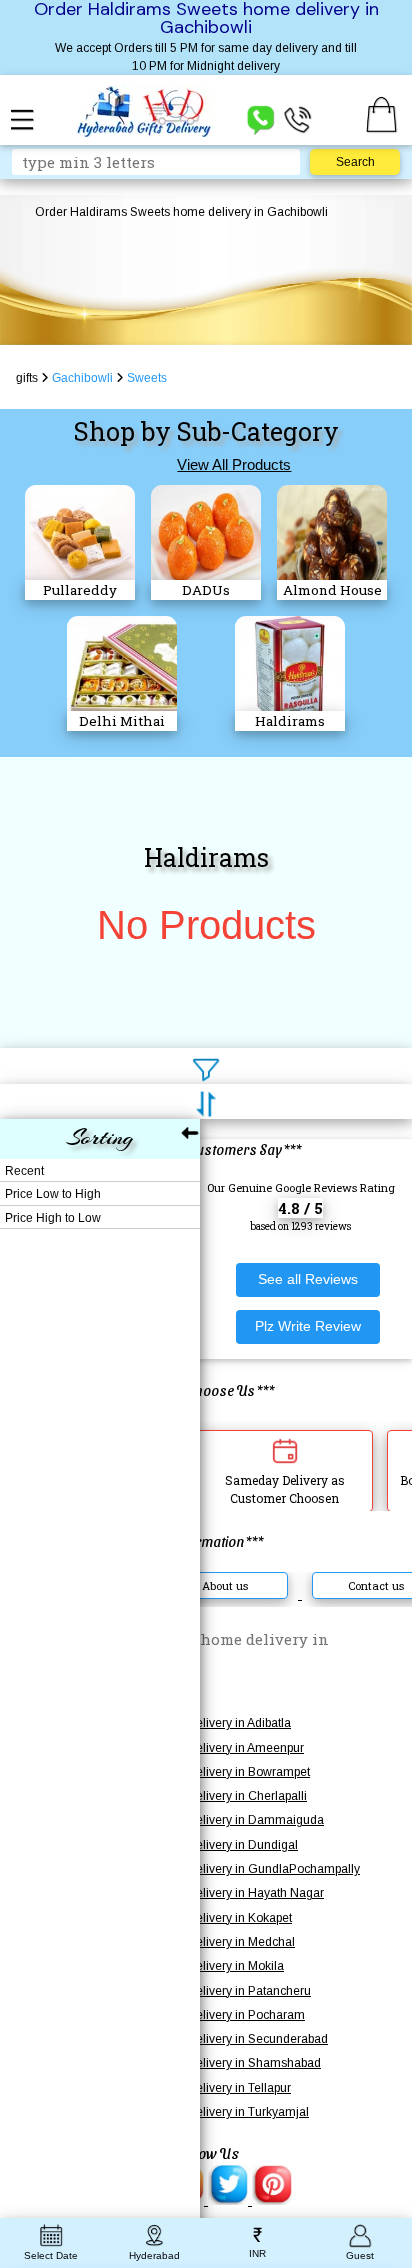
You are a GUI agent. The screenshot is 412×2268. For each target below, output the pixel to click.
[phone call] (298, 118)
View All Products (234, 464)
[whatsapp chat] (261, 118)
